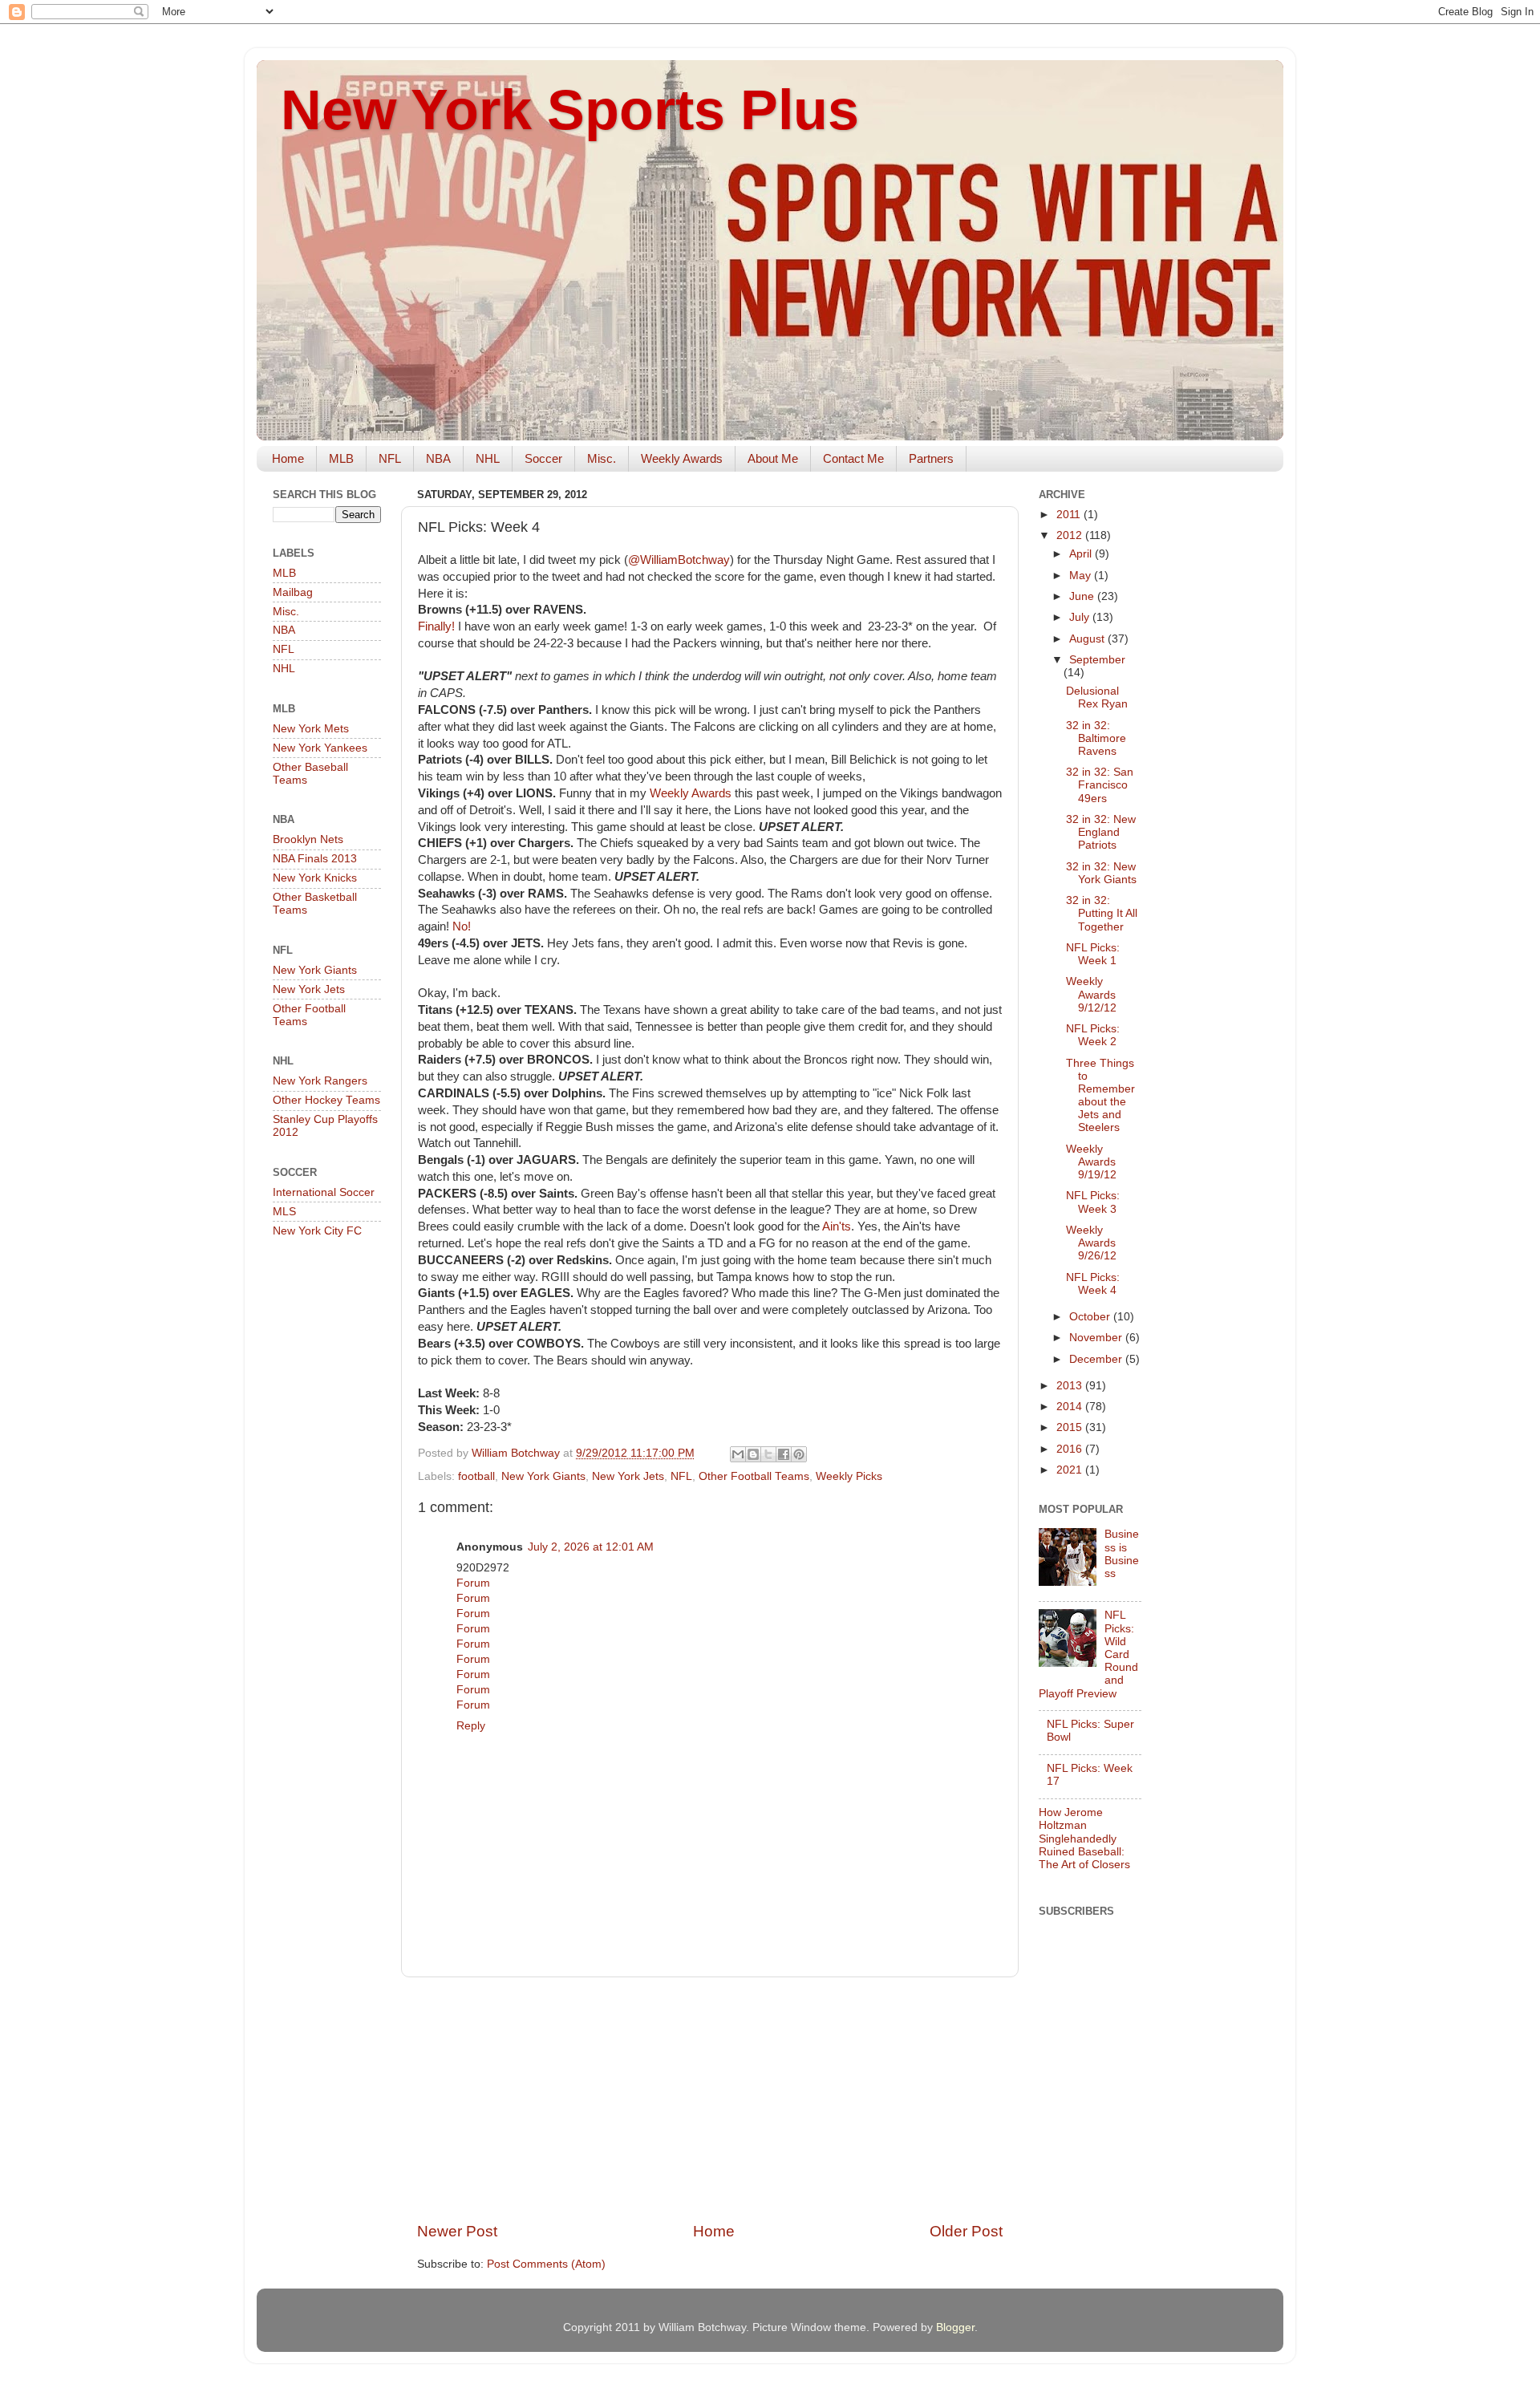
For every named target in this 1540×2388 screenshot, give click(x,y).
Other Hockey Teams (326, 1100)
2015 (1071, 1427)
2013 (1071, 1386)
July (1081, 617)
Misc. (602, 458)
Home (288, 458)
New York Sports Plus (570, 110)
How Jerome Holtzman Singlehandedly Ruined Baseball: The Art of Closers (1084, 1839)
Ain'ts (837, 1226)
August (1088, 639)
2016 (1071, 1449)
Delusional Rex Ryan (1097, 697)
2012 (1071, 535)
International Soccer (324, 1192)
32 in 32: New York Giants (1101, 873)
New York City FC (317, 1231)
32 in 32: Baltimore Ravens (1096, 738)
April (1082, 554)
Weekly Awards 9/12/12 (1091, 994)
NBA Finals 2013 (315, 859)
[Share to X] (768, 1454)
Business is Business (1122, 1554)
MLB (341, 458)
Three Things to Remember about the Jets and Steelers (1100, 1096)
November (1097, 1338)
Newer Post (457, 2231)
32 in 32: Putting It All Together (1102, 913)
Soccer (543, 458)
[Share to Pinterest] (799, 1454)
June (1083, 596)
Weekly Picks (849, 1476)
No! (462, 926)
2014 (1071, 1407)
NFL (390, 458)
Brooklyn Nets (308, 839)
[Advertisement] (710, 2099)
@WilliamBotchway (679, 560)
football (476, 1476)
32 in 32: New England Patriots (1101, 832)
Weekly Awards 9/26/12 (1091, 1243)
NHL (488, 458)
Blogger (955, 2327)
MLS (284, 1212)
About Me (773, 458)
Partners (931, 458)
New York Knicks (315, 878)
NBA (438, 458)
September (1097, 660)
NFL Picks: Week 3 (1093, 1202)
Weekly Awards (682, 458)
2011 (1070, 515)
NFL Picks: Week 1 (1093, 954)
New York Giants (543, 1476)
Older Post (966, 2231)
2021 (1071, 1470)
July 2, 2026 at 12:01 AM (591, 1547)
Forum (473, 1583)
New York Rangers (320, 1081)
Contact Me (853, 458)
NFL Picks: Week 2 (1093, 1035)
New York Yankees (320, 748)
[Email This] (738, 1454)
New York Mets (311, 729)
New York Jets (628, 1476)
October (1091, 1317)
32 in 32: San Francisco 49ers (1100, 785)
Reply (471, 1726)
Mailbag (293, 592)
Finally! (436, 626)
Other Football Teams (754, 1476)
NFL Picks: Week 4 (1093, 1284)
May (1082, 576)
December (1097, 1359)
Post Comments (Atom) (546, 2264)
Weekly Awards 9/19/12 (1091, 1162)
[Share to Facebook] (784, 1454)
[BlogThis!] (753, 1454)
